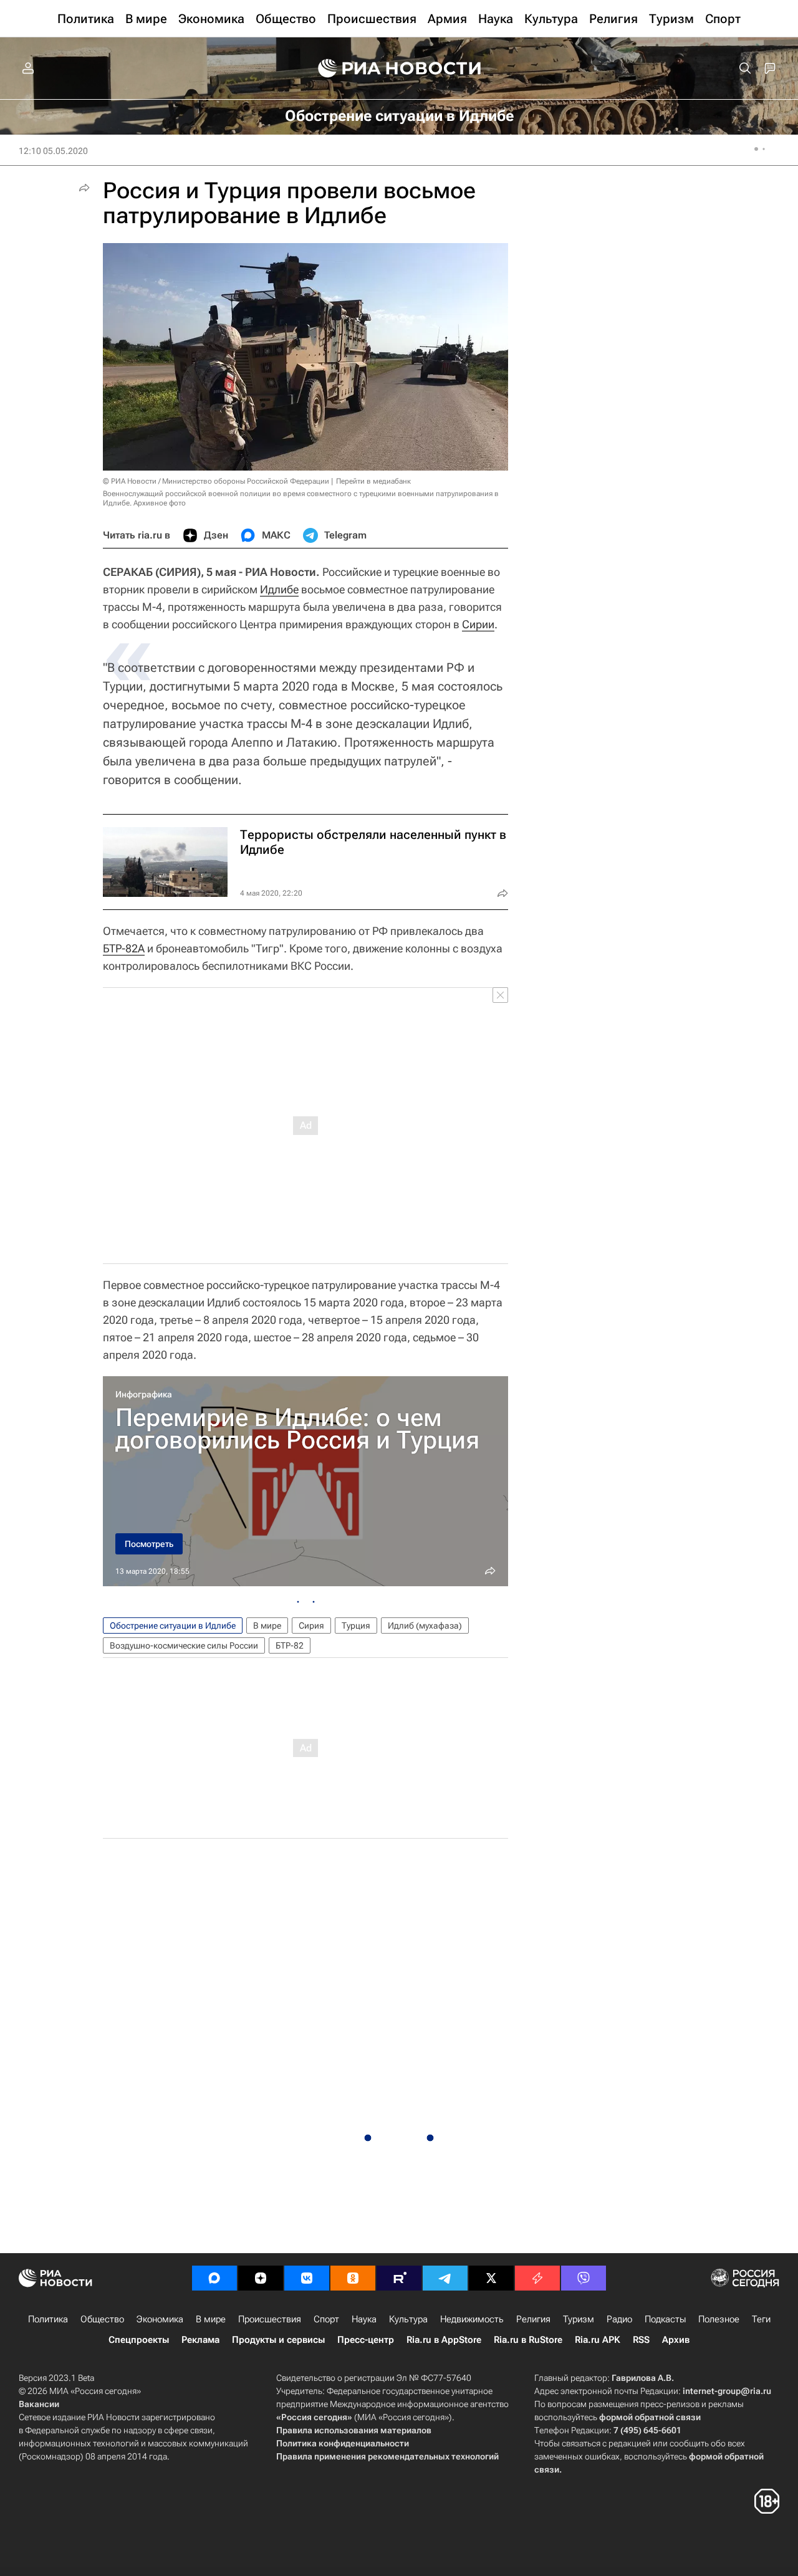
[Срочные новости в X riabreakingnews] (537, 2278)
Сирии (478, 624)
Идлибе (279, 589)
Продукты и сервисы (278, 2340)
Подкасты (665, 2319)
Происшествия (270, 2319)
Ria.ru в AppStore (444, 2340)
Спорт (326, 2319)
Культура (408, 2319)
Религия (533, 2319)
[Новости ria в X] (491, 2278)
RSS (641, 2340)
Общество (102, 2319)
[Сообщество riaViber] (584, 2278)
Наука (364, 2319)
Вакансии (39, 2404)
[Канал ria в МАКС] (214, 2278)
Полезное (719, 2319)
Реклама (200, 2340)
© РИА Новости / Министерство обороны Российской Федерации (216, 481)
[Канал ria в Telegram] (445, 2278)
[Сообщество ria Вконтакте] (307, 2278)
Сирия (311, 1626)
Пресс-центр (366, 2340)
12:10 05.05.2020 (53, 151)
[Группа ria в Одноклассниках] (353, 2278)
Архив (676, 2340)
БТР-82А (124, 948)
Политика (48, 2319)
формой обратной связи (650, 2417)
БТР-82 (290, 1645)
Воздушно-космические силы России (184, 1645)
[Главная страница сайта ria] (399, 69)
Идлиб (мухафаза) (425, 1626)
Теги (761, 2319)
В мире (267, 1626)
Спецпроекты (139, 2340)
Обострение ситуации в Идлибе (173, 1626)
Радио (619, 2319)
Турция (356, 1626)
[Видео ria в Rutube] (399, 2278)
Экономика (160, 2319)
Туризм (579, 2319)
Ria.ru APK (598, 2340)
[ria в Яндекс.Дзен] (261, 2278)
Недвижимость (472, 2319)
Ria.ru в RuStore (528, 2340)
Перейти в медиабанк (373, 481)
